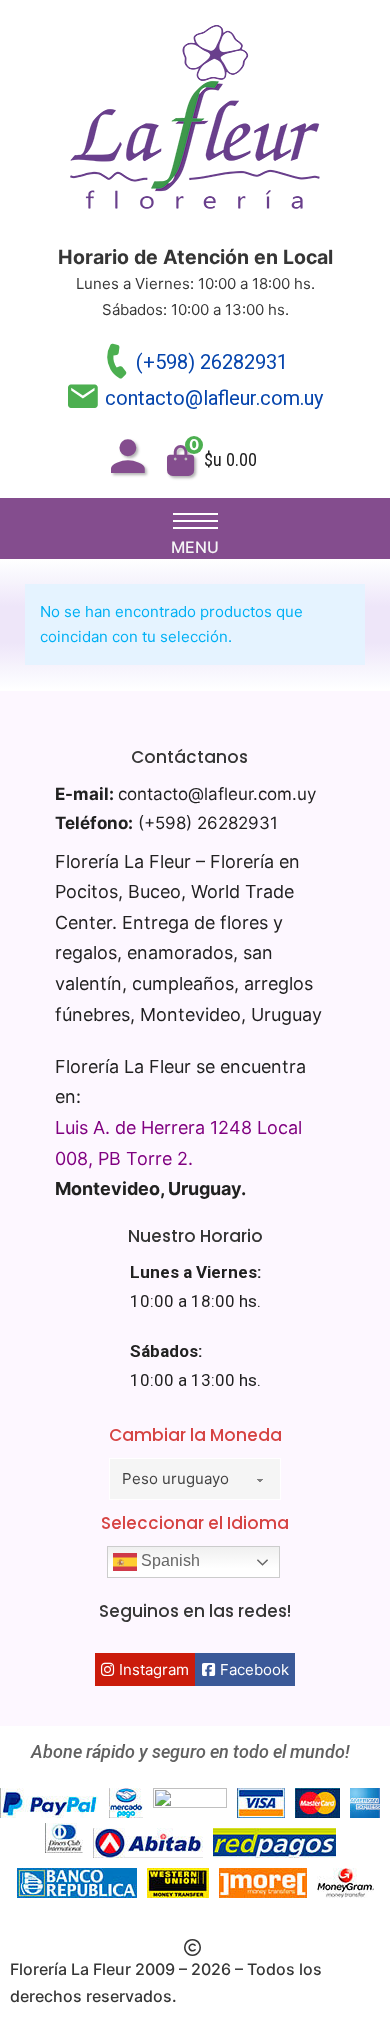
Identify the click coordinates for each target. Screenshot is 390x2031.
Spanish (168, 1560)
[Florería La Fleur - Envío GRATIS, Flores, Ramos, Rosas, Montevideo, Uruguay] (195, 122)
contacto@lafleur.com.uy (214, 398)
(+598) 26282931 (212, 362)
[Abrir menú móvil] (195, 521)
